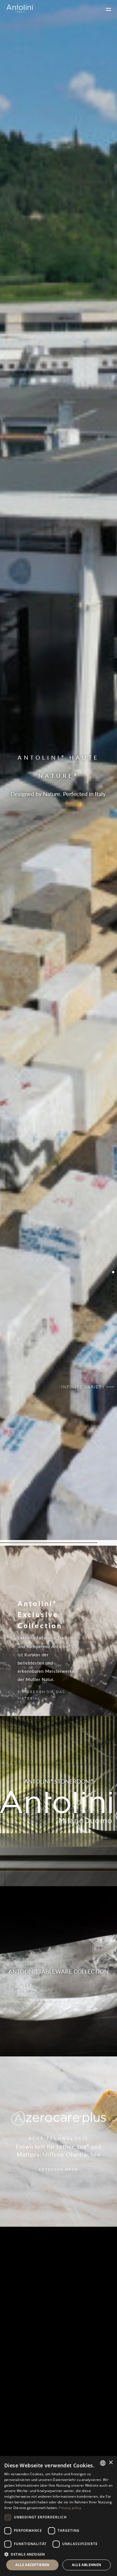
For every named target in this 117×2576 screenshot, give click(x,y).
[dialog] (58, 2516)
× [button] (111, 2463)
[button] (58, 2554)
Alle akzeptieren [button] (32, 2565)
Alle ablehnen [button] (86, 2565)
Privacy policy (70, 2508)
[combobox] (103, 2463)
